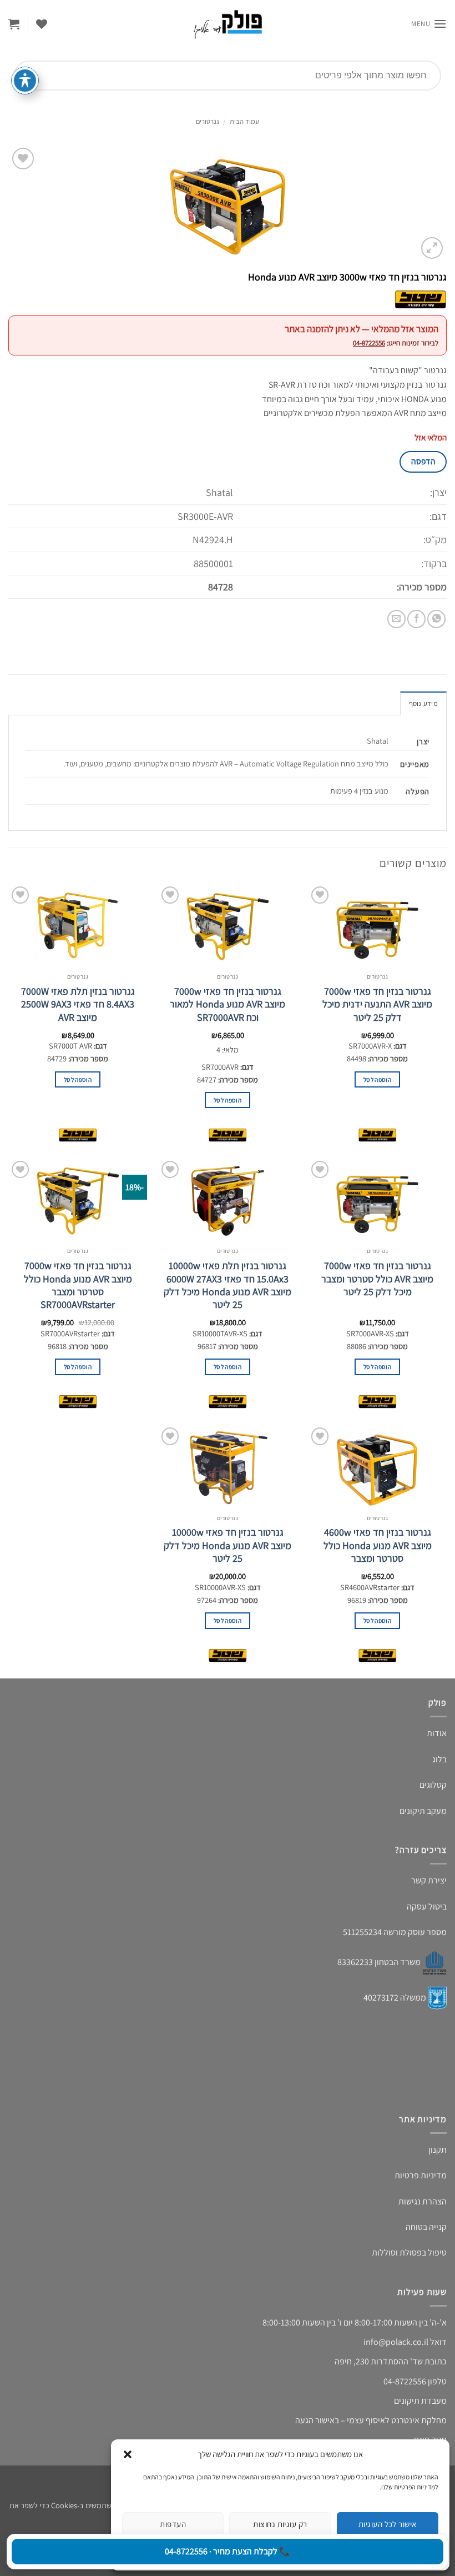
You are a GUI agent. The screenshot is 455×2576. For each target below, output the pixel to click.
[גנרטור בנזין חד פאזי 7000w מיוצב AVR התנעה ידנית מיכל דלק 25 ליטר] (377, 925)
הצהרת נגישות (423, 2201)
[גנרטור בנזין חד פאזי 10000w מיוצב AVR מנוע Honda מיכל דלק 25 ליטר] (228, 1466)
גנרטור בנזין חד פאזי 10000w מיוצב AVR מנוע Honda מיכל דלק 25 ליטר (228, 1545)
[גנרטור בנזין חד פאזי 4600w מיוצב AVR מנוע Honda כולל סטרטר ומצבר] (377, 1466)
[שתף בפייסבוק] (416, 619)
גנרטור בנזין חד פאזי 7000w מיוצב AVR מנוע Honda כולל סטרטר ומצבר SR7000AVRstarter (78, 1285)
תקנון (438, 2150)
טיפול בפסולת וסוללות (409, 2252)
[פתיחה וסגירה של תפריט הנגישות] (25, 81)
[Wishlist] (42, 24)
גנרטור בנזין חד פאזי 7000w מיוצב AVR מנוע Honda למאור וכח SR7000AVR (228, 1004)
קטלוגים (433, 1785)
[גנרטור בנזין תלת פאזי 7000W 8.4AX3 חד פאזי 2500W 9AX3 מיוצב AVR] (78, 925)
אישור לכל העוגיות (388, 2524)
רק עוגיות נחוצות (280, 2524)
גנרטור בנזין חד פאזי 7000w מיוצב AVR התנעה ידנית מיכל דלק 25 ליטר (377, 1004)
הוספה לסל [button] (377, 1079)
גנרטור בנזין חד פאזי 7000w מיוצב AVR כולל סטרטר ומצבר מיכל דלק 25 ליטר (377, 1279)
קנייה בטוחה (426, 2227)
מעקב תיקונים (423, 1811)
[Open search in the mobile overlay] (228, 76)
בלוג (439, 1759)
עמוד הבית (244, 121)
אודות (437, 1733)
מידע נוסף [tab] (423, 703)
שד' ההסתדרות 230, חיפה (379, 2361)
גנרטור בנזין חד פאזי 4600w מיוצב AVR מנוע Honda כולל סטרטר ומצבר (378, 1545)
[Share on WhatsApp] (436, 619)
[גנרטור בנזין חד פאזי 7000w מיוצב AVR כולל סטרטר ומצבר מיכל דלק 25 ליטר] (377, 1200)
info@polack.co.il (396, 2342)
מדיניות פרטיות (421, 2175)
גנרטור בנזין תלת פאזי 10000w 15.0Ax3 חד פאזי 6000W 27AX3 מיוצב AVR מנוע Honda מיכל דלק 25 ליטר (228, 1285)
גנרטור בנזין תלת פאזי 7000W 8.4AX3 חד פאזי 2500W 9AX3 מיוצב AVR (78, 1004)
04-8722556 (369, 343)
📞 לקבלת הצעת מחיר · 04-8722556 (228, 2551)
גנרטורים (208, 121)
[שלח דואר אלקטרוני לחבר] (396, 619)
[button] (128, 2454)
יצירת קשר (429, 1880)
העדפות (173, 2524)
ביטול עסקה (427, 1906)
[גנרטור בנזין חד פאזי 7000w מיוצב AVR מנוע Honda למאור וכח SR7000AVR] (228, 925)
